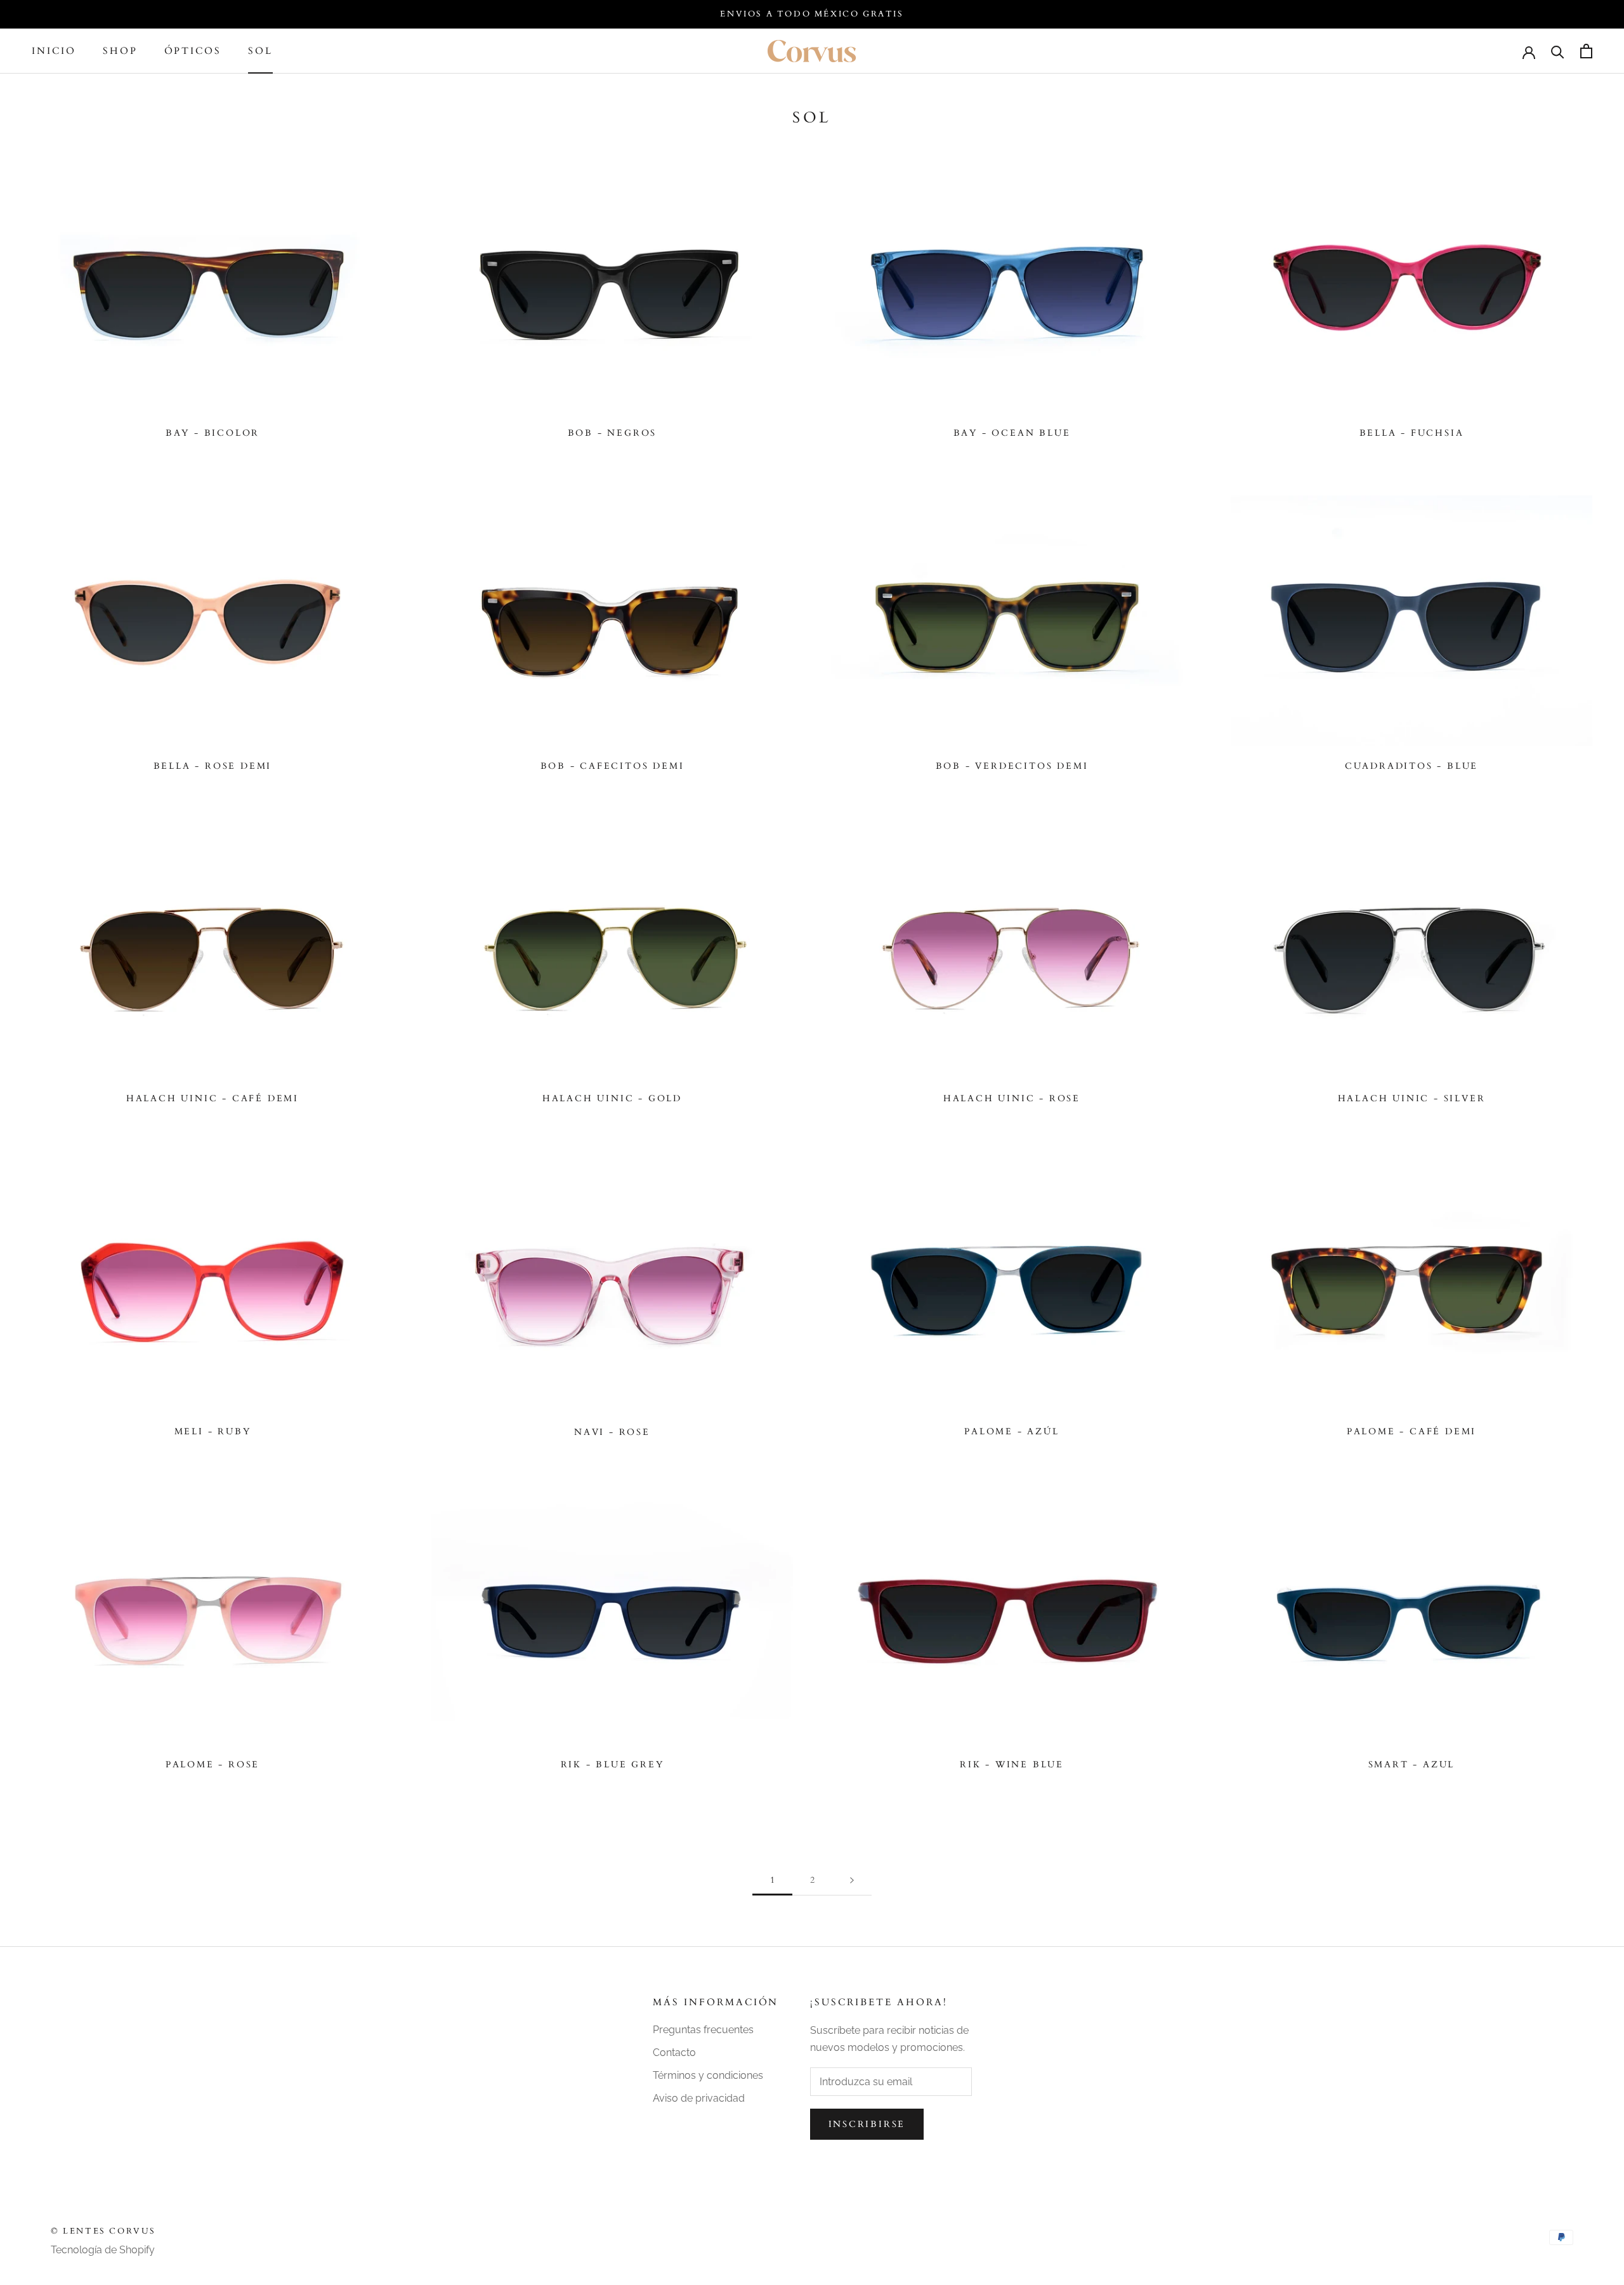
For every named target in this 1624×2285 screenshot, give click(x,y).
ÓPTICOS (193, 51)
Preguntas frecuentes (703, 2030)
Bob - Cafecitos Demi (612, 766)
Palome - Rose (213, 1764)
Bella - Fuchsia (1412, 433)
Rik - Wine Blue (1012, 1764)
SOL (260, 51)
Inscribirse (867, 2124)
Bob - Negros (612, 433)
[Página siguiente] (852, 1881)
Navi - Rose (612, 1432)
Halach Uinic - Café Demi (213, 1098)
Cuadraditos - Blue (1411, 766)
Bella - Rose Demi (213, 766)
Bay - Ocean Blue (1012, 433)
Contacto (674, 2053)
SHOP (120, 51)
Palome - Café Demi (1411, 1431)
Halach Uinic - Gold (612, 1098)
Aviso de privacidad (699, 2098)
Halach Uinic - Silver (1412, 1098)
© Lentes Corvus (103, 2231)
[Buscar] (1558, 51)
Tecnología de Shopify (103, 2250)
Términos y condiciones (708, 2075)
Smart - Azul (1412, 1764)
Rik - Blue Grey (612, 1764)
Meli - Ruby (213, 1431)
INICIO (54, 51)
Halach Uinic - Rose (1012, 1098)
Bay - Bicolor (213, 433)
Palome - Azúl (1012, 1431)
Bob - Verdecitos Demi (1012, 766)
